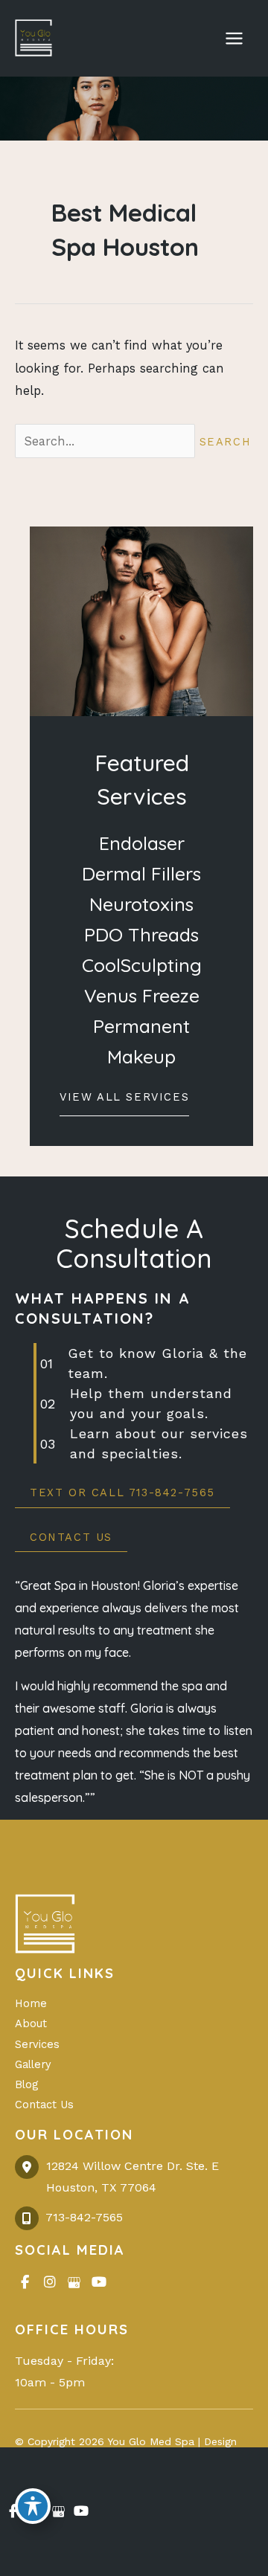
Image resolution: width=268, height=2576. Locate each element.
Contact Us (44, 2105)
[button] (124, 1101)
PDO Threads (141, 934)
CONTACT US (71, 1537)
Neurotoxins (141, 904)
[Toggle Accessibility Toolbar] (33, 2506)
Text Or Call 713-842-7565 (122, 1493)
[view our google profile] (74, 2283)
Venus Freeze (142, 995)
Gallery (33, 2064)
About (31, 2023)
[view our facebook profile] (25, 2283)
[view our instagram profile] (50, 2283)
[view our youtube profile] (99, 2283)
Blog (26, 2084)
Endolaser (142, 843)
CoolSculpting (142, 965)
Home (31, 2003)
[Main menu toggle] (234, 39)
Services (37, 2044)
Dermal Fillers (141, 873)
